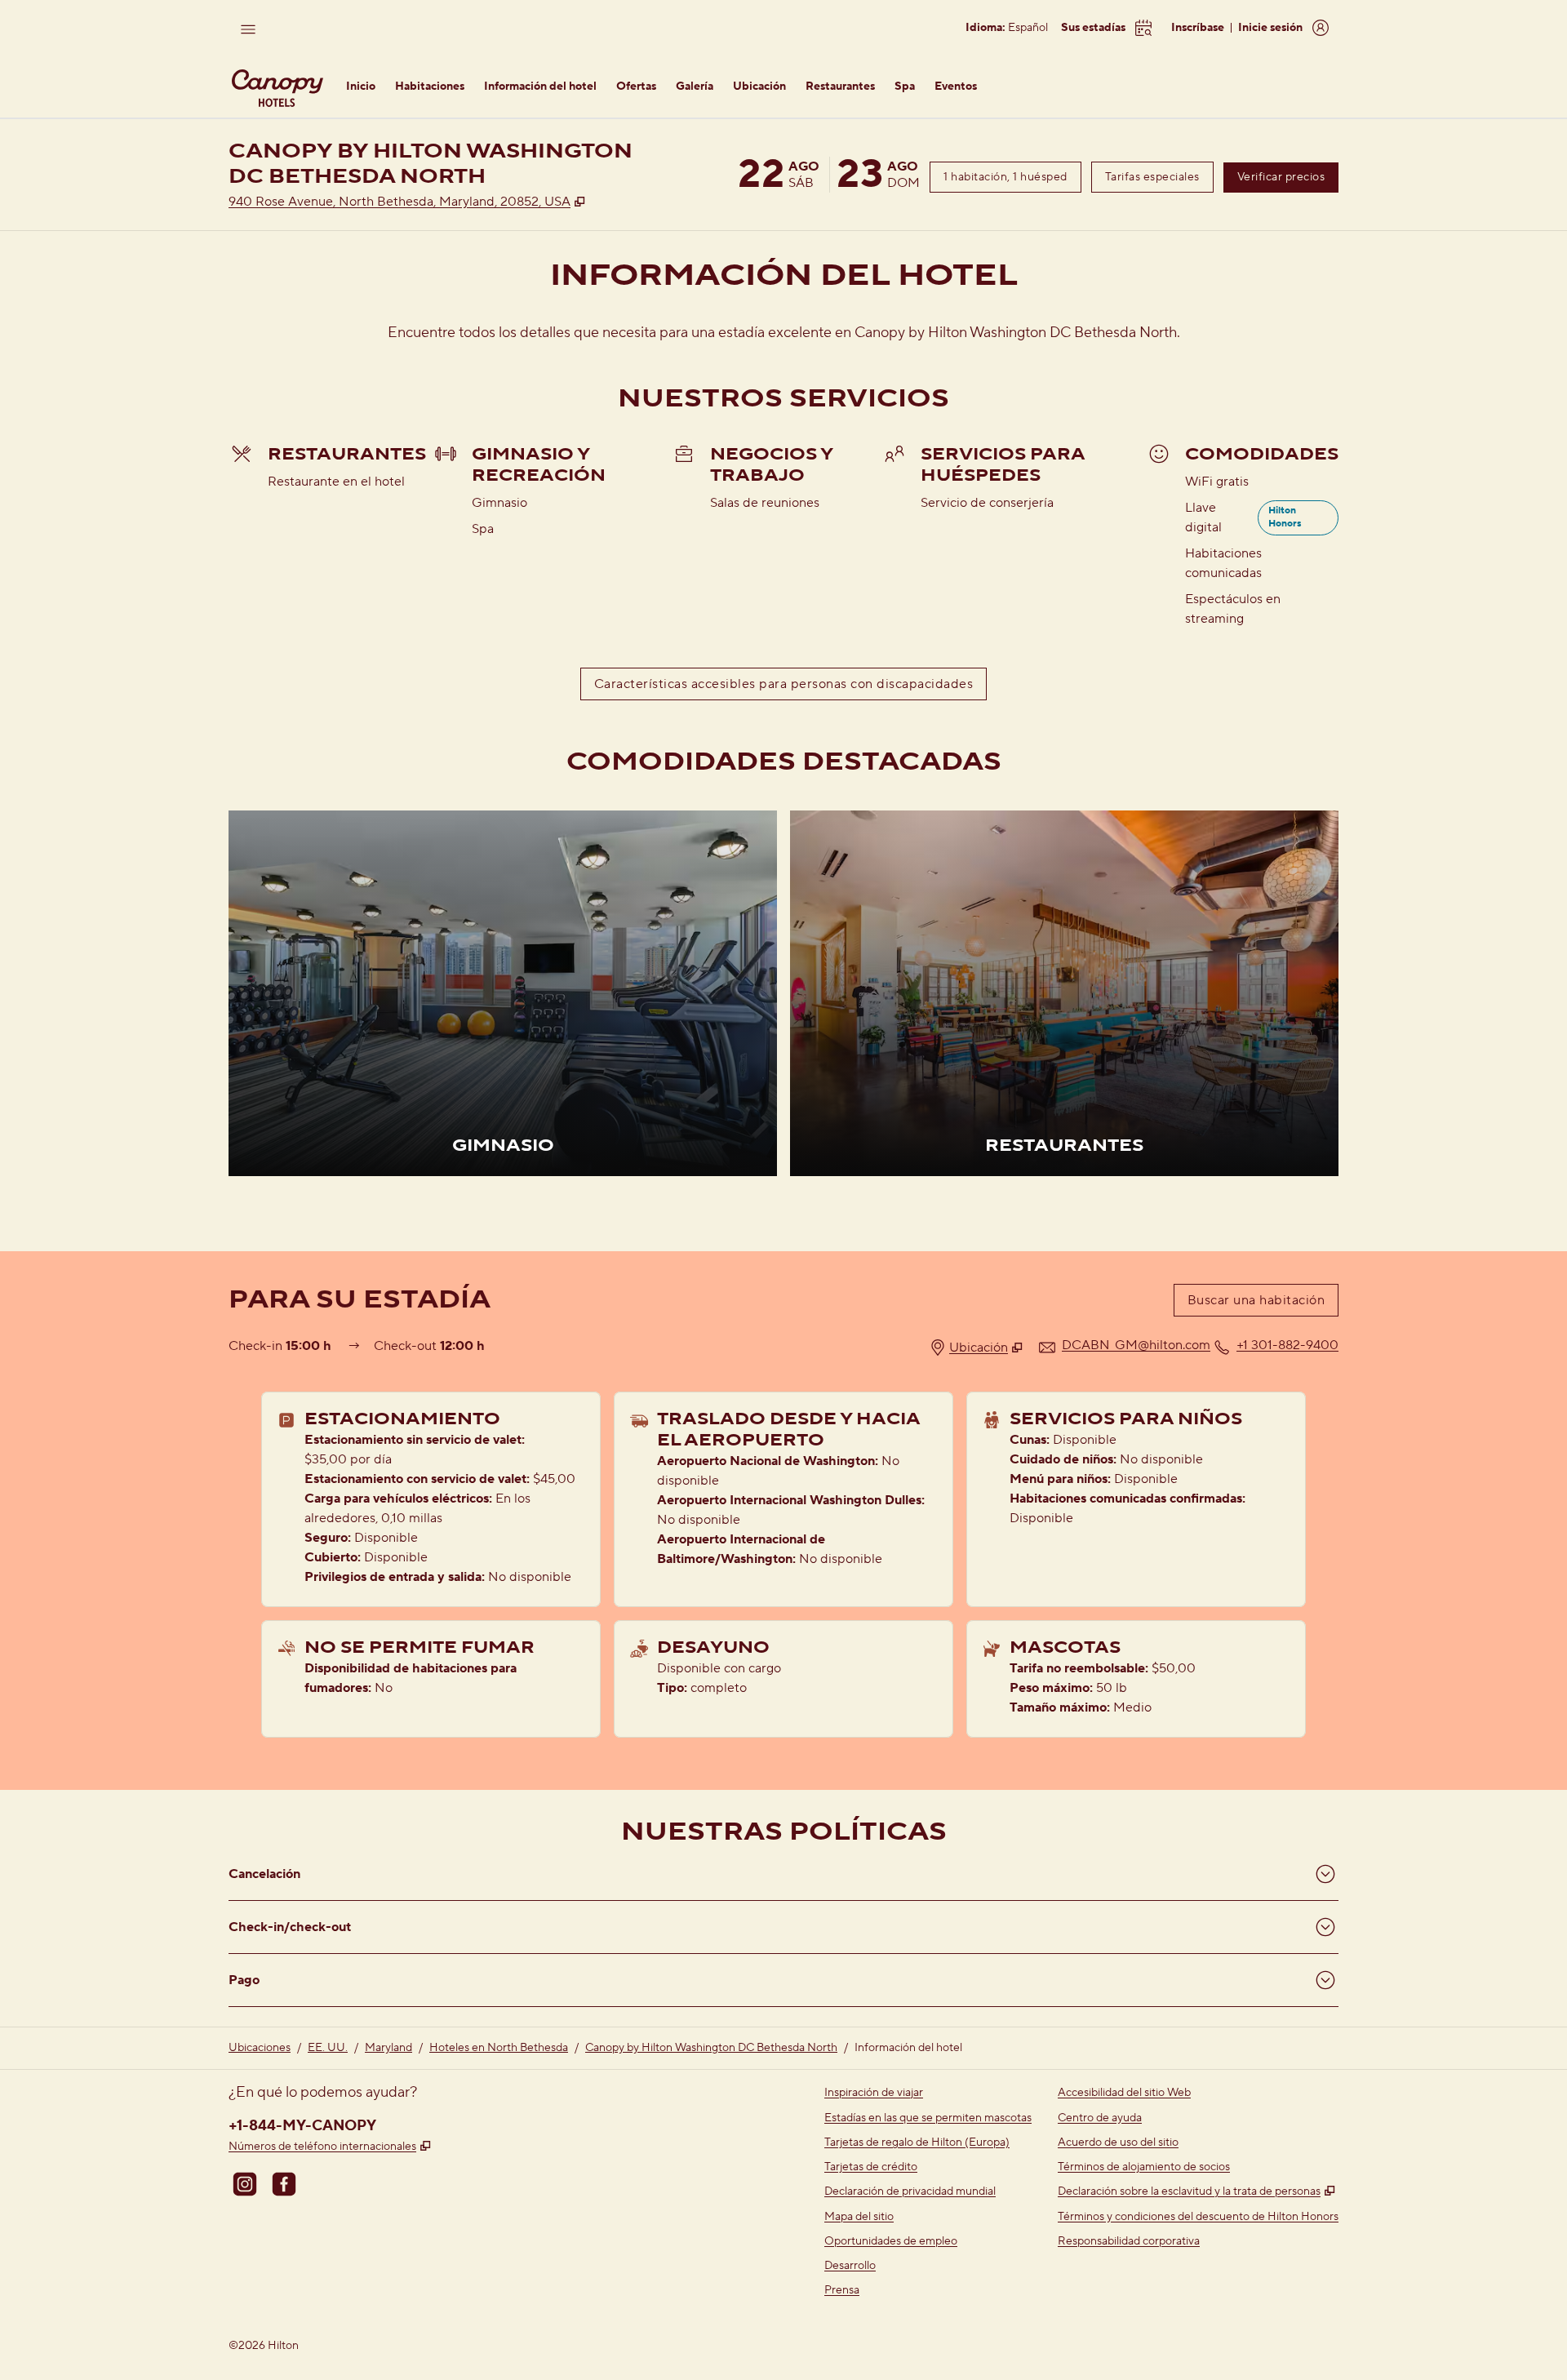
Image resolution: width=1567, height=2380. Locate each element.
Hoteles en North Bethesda (499, 2048)
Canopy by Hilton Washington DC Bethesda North (711, 2048)
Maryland (388, 2048)
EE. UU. (328, 2048)
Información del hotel (908, 2048)
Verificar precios (1288, 177)
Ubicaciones (260, 2048)
